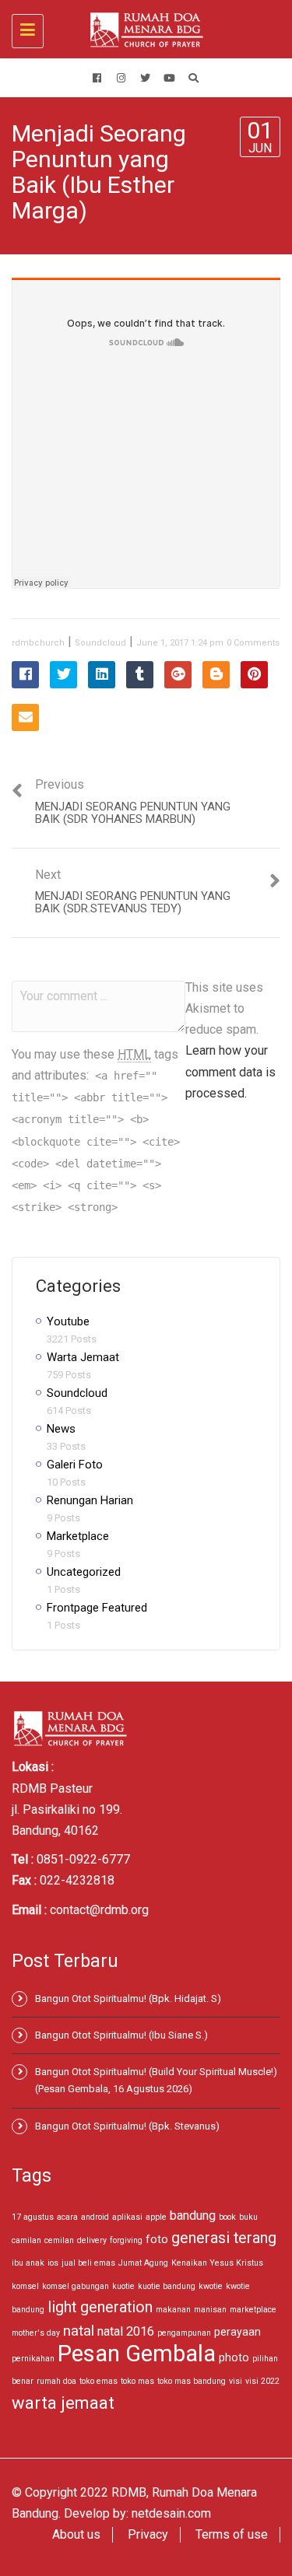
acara (67, 2217)
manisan (210, 2310)
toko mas (137, 2381)
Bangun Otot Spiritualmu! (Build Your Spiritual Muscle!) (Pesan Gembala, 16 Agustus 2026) (156, 2080)
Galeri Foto (75, 1465)
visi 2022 (262, 2381)
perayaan (237, 2332)
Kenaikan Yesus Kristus (217, 2263)
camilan (26, 2240)
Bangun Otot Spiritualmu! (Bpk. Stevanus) (127, 2126)
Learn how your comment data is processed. (230, 1071)
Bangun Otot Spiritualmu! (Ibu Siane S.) (121, 2035)
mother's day (36, 2333)
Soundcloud (100, 643)
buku (248, 2217)
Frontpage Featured (97, 1608)
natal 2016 (126, 2331)
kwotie (211, 2286)
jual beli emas (88, 2263)
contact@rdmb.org (99, 1910)
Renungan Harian (90, 1500)
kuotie (123, 2286)
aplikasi (127, 2217)
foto (157, 2239)
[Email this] (25, 717)
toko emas (99, 2381)
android (95, 2217)
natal (79, 2331)
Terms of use (232, 2534)
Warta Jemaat (83, 1357)
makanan (173, 2310)
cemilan (59, 2240)
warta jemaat (63, 2403)
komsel (25, 2286)
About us (76, 2534)
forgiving (126, 2240)
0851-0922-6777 (83, 1859)
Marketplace (78, 1536)
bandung (193, 2215)
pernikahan (33, 2359)
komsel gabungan (76, 2286)
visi (236, 2381)
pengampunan (184, 2333)
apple (156, 2217)
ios (53, 2263)
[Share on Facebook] (25, 675)
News (61, 1429)
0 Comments (253, 643)
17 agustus (33, 2217)
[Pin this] (254, 675)
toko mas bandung (192, 2381)
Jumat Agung (143, 2263)
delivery (92, 2240)
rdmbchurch (38, 643)
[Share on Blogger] (216, 675)
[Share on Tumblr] (140, 675)
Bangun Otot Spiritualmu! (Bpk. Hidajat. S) (128, 1998)
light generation (100, 2307)
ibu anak (28, 2263)
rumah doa (56, 2381)
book (227, 2217)
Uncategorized (84, 1572)
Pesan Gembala (137, 2354)
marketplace (253, 2310)
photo (234, 2357)
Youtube (68, 1321)
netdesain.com (171, 2513)
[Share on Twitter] (63, 675)
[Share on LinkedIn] (102, 675)
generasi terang (224, 2238)
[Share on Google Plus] (178, 675)
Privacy (148, 2534)
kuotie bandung (167, 2286)
